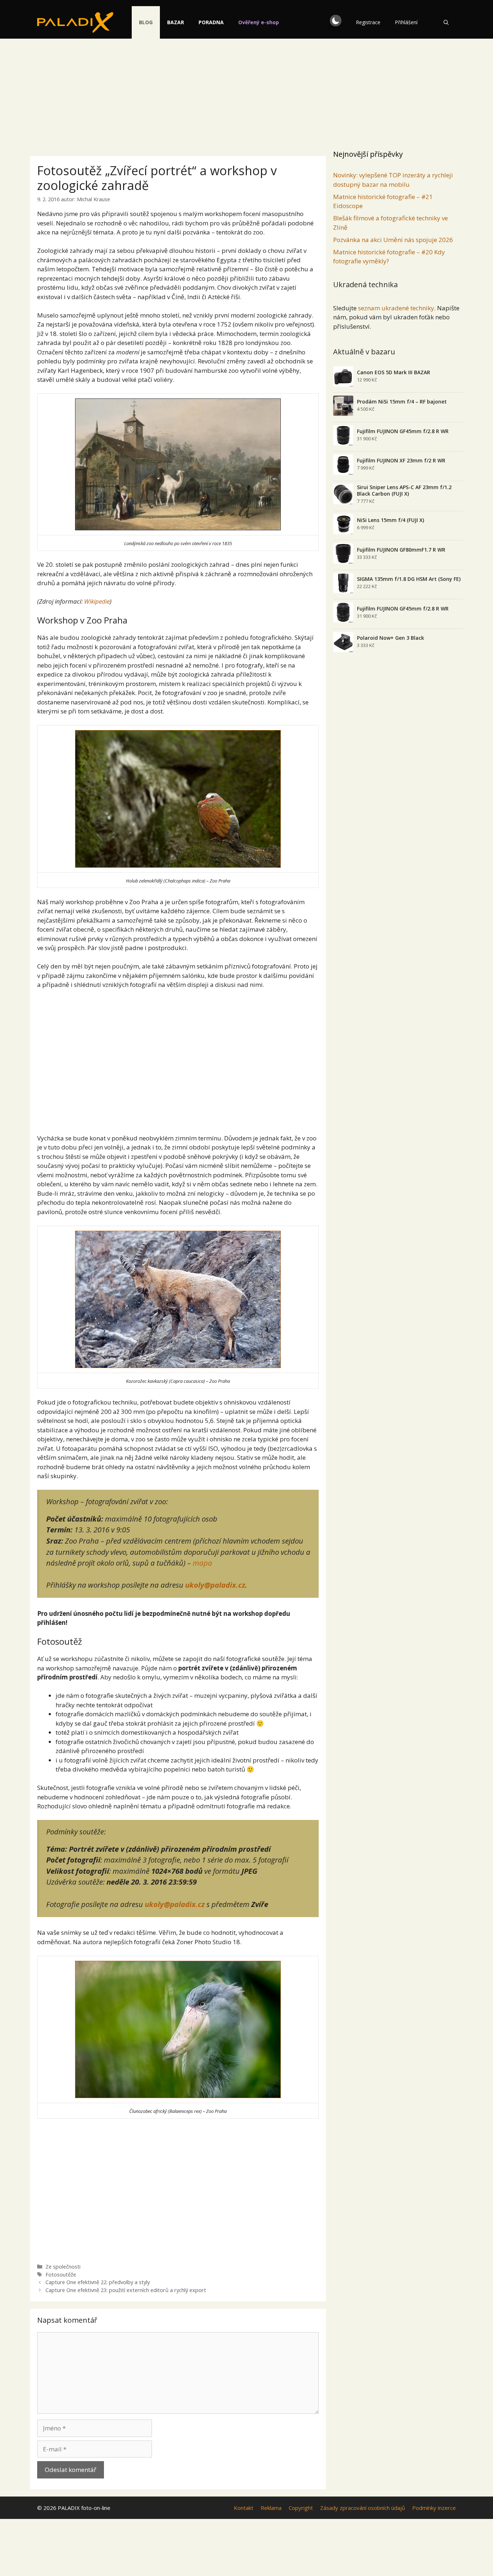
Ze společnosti (63, 2267)
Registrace (368, 22)
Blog (146, 22)
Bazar (176, 22)
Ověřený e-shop (259, 22)
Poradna (211, 22)
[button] (336, 21)
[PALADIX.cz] (75, 22)
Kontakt (244, 2508)
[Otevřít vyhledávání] (446, 22)
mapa (202, 1563)
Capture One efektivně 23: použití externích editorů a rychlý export (126, 2290)
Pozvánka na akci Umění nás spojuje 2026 (393, 240)
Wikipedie (97, 601)
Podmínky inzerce (434, 2508)
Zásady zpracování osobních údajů (363, 2508)
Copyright (301, 2508)
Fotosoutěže (61, 2275)
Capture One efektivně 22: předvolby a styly (98, 2282)
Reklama (271, 2508)
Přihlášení (406, 22)
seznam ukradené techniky (396, 308)
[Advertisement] (247, 92)
